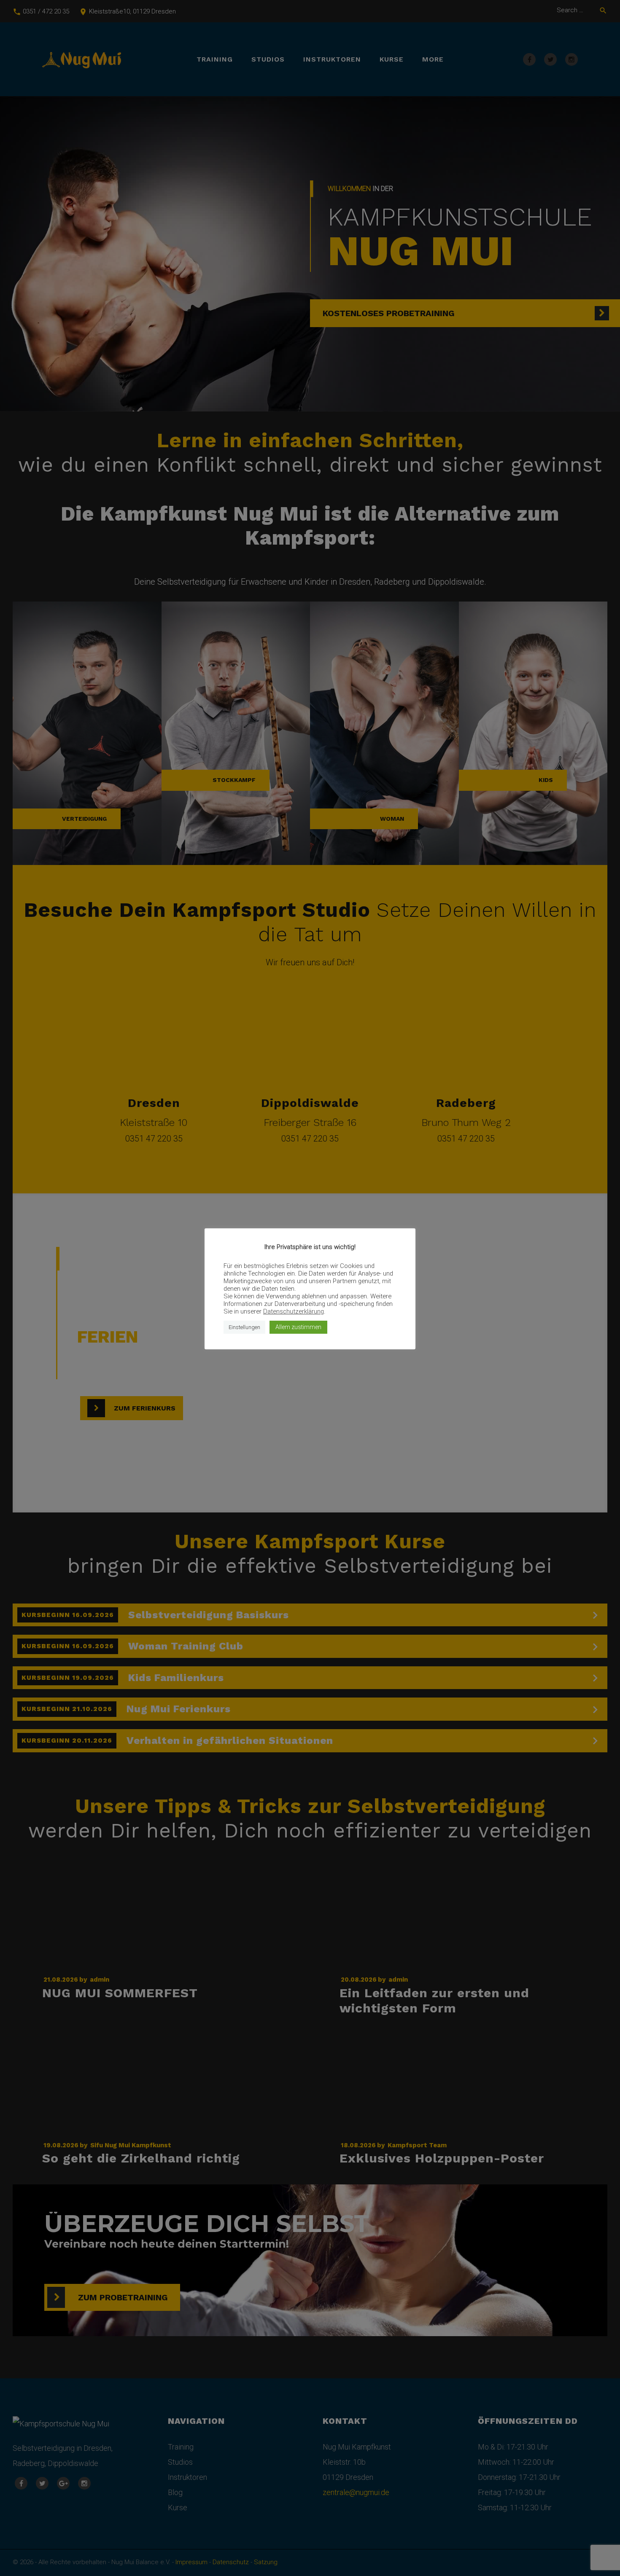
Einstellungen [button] (244, 1327)
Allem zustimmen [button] (298, 1327)
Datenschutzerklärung (294, 1311)
